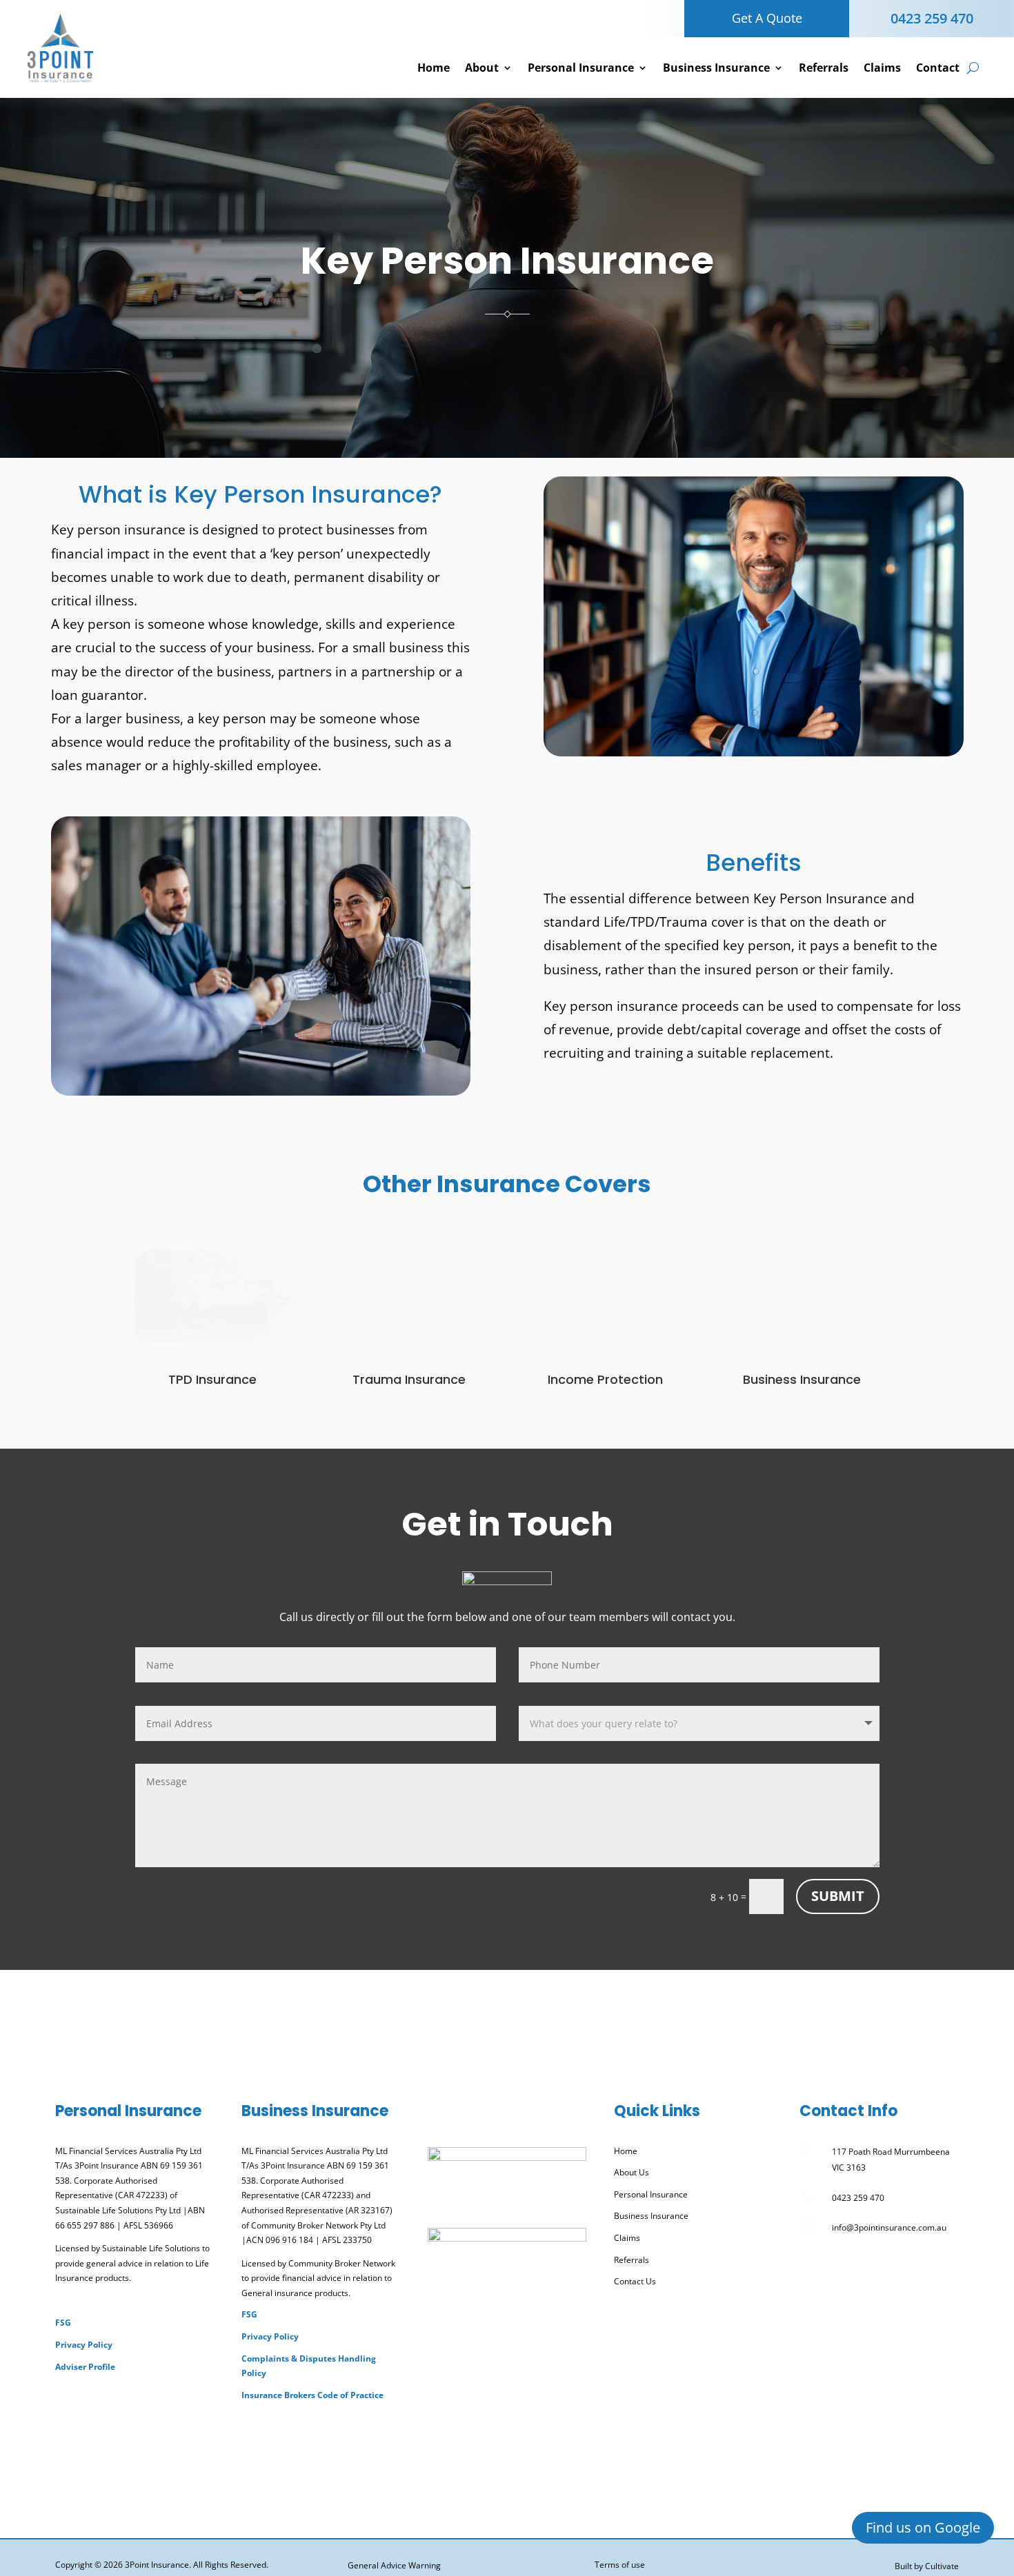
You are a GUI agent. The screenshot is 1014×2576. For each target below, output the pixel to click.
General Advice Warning (394, 2565)
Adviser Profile (85, 2367)
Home (434, 68)
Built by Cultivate (927, 2566)
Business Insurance (716, 68)
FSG (63, 2323)
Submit (838, 1896)
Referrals (824, 68)
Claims (882, 68)
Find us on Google (923, 2527)
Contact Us (635, 2281)
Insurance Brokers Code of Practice (312, 2395)
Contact (938, 68)
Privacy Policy (84, 2345)
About (482, 68)
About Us (632, 2172)
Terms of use (620, 2565)
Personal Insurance (581, 68)
